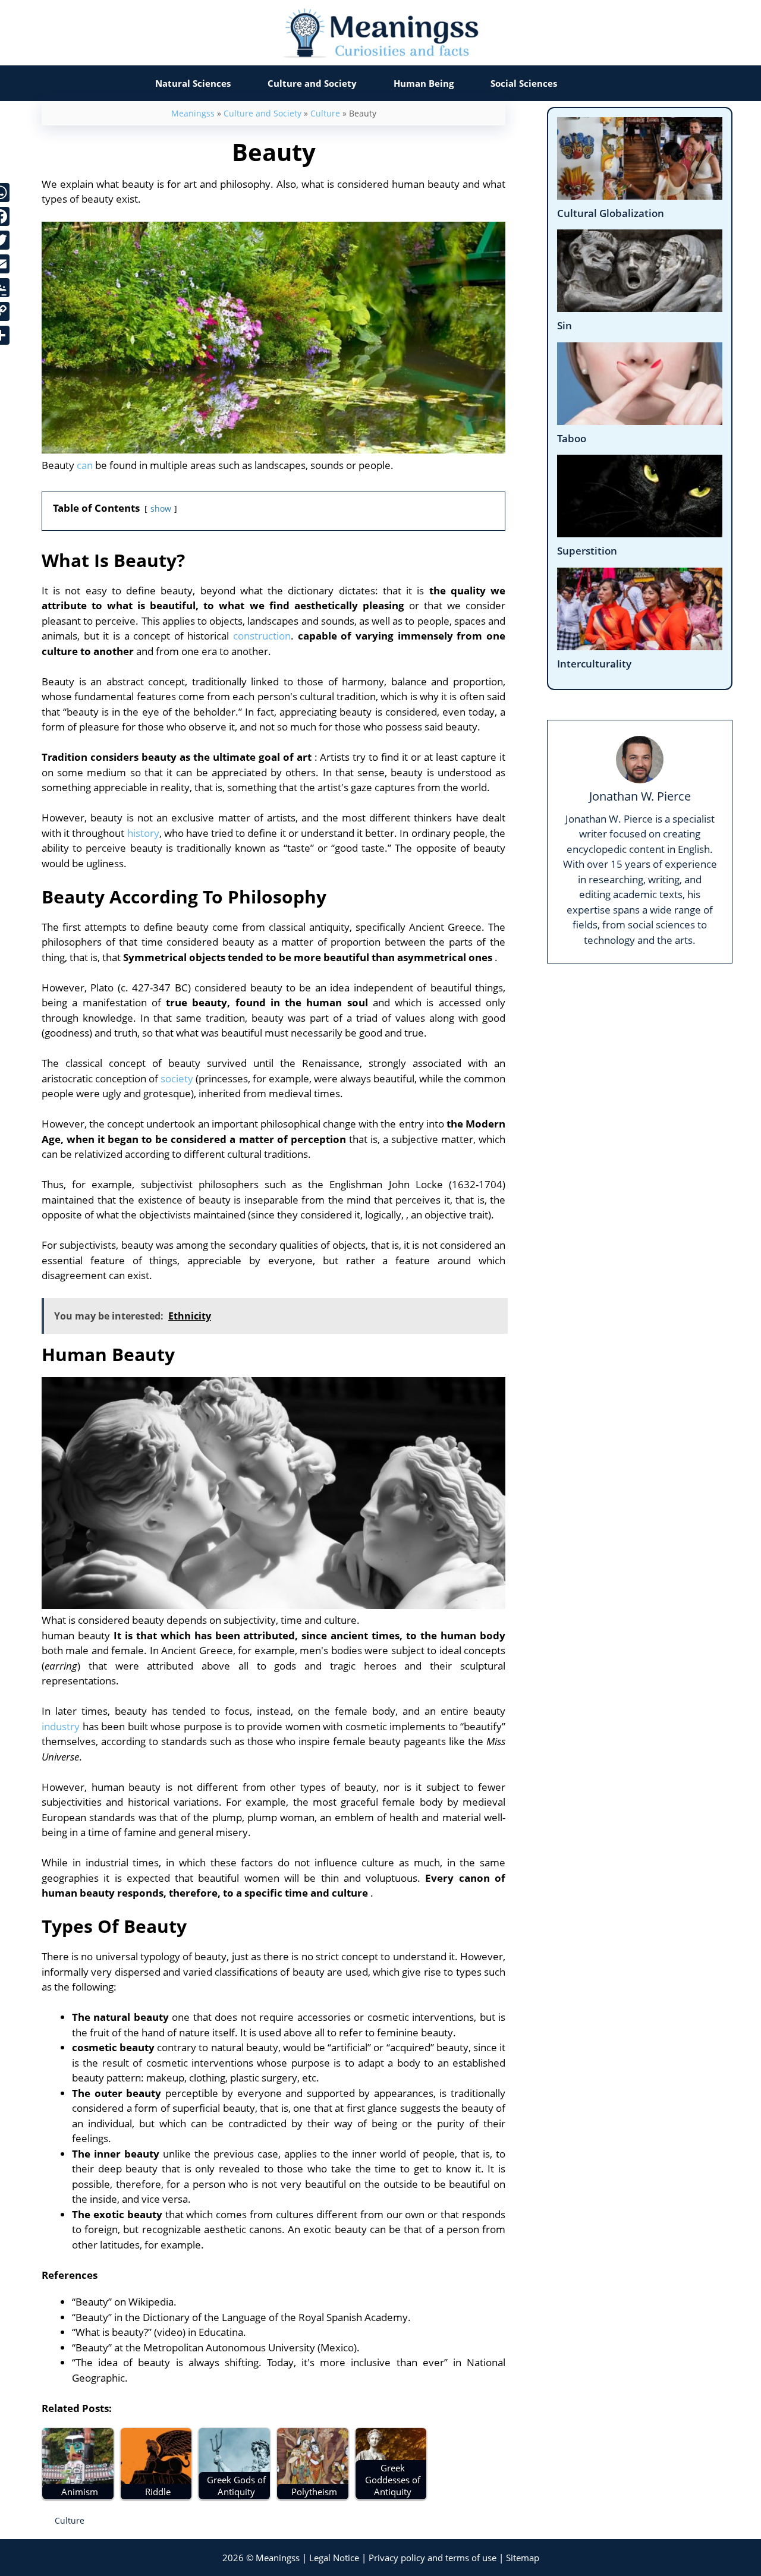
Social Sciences (524, 83)
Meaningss (193, 113)
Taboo (572, 438)
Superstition (587, 551)
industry (61, 1726)
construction (262, 636)
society (177, 1078)
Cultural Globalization (611, 213)
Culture (325, 113)
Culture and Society (312, 83)
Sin (565, 325)
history (143, 833)
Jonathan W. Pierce (640, 796)
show (161, 508)
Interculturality (594, 664)
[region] (380, 2528)
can (85, 465)
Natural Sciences (193, 83)
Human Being (424, 83)
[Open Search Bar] (600, 83)
